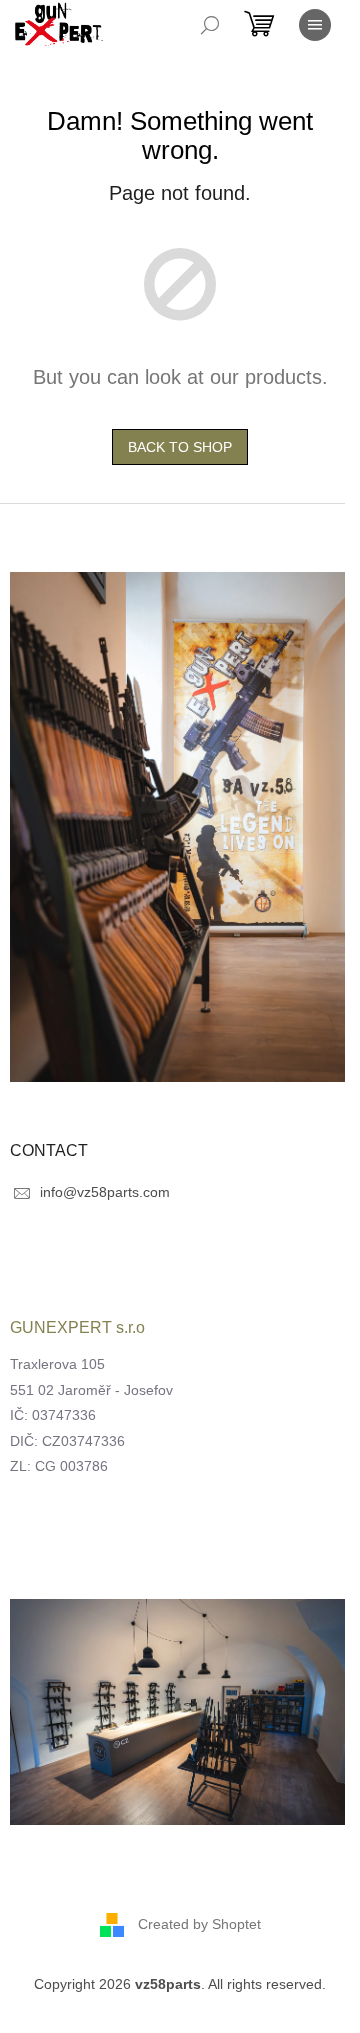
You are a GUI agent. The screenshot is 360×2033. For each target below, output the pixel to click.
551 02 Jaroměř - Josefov (91, 1390)
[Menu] (315, 25)
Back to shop (180, 447)
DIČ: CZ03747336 (67, 1441)
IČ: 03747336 (53, 1415)
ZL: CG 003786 (59, 1466)
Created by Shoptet (199, 1924)
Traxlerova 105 (57, 1364)
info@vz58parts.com (105, 1192)
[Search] (210, 25)
